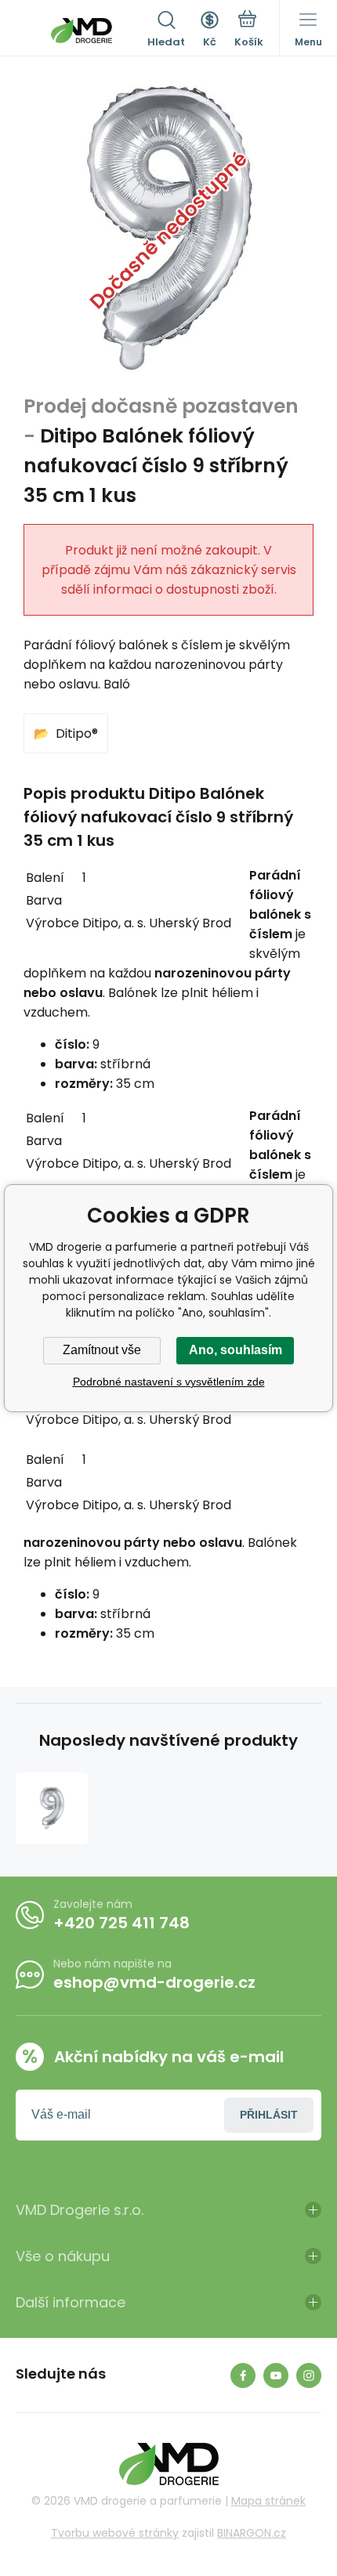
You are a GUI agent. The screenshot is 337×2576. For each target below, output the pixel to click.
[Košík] (249, 31)
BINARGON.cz (252, 2533)
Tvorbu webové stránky (115, 2533)
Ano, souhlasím (236, 1350)
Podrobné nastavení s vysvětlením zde (169, 1382)
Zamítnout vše (102, 1350)
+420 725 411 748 (121, 1923)
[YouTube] (276, 2375)
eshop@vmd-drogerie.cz (154, 1982)
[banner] (82, 31)
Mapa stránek (268, 2501)
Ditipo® (77, 733)
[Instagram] (309, 2375)
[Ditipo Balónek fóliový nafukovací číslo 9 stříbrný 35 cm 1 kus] (52, 1808)
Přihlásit (269, 2115)
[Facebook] (243, 2375)
